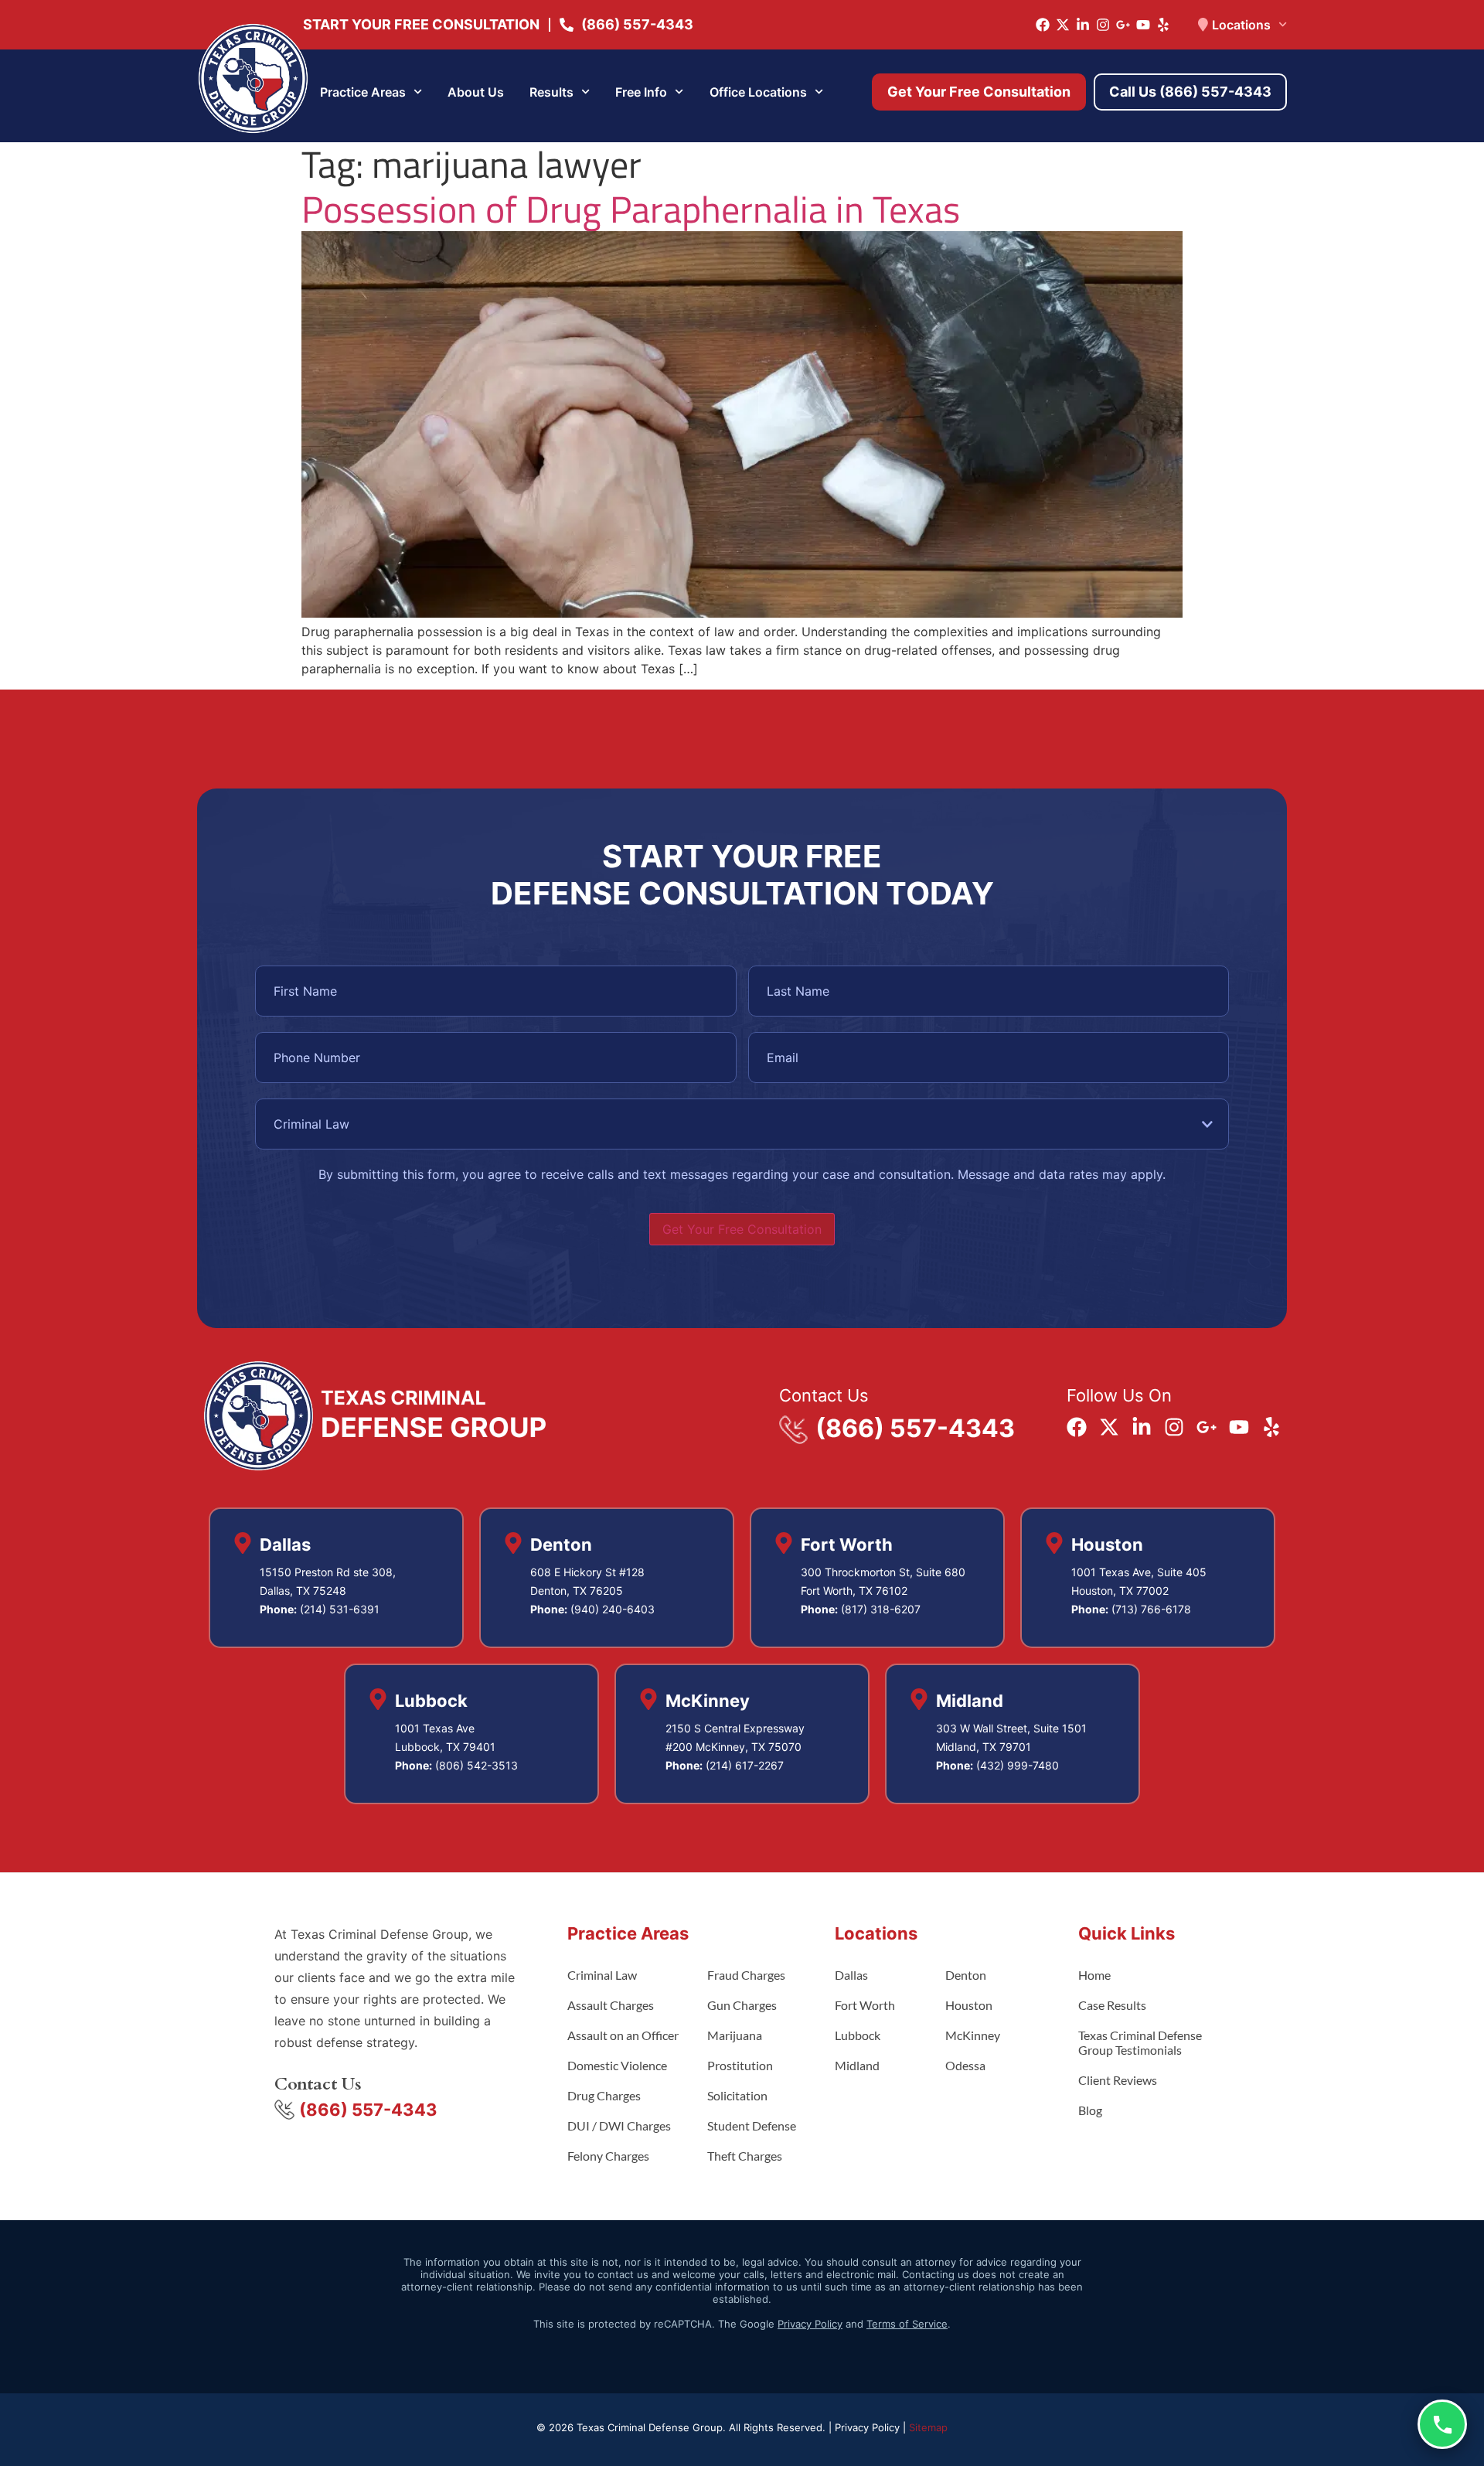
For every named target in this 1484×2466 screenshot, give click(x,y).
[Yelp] (1163, 25)
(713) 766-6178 (1151, 1609)
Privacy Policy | (872, 2427)
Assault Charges (611, 2005)
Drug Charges (604, 2095)
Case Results (1112, 2005)
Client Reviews (1118, 2080)
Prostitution (740, 2065)
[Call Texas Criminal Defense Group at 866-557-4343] (1442, 2424)
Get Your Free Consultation (742, 1229)
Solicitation (737, 2095)
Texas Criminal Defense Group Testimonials (1140, 2042)
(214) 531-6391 (340, 1609)
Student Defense (752, 2125)
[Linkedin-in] (1083, 25)
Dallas (851, 1975)
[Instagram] (1103, 25)
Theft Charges (745, 2156)
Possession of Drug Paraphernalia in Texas (631, 209)
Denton (966, 1975)
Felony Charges (608, 2156)
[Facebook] (1043, 25)
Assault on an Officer (623, 2035)
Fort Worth (865, 2005)
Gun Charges (742, 2005)
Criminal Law (602, 1975)
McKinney (973, 2035)
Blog (1090, 2110)
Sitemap (928, 2427)
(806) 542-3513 (477, 1765)
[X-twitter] (1063, 25)
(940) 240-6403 (613, 1609)
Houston (969, 2005)
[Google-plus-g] (1123, 25)
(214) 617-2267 (745, 1765)
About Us (476, 92)
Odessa (965, 2065)
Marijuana (735, 2035)
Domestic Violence (617, 2065)
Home (1094, 1975)
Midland (857, 2065)
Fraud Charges (746, 1975)
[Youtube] (1143, 25)
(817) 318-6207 (881, 1609)
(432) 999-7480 (1018, 1765)
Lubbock (858, 2035)
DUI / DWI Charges (619, 2125)
